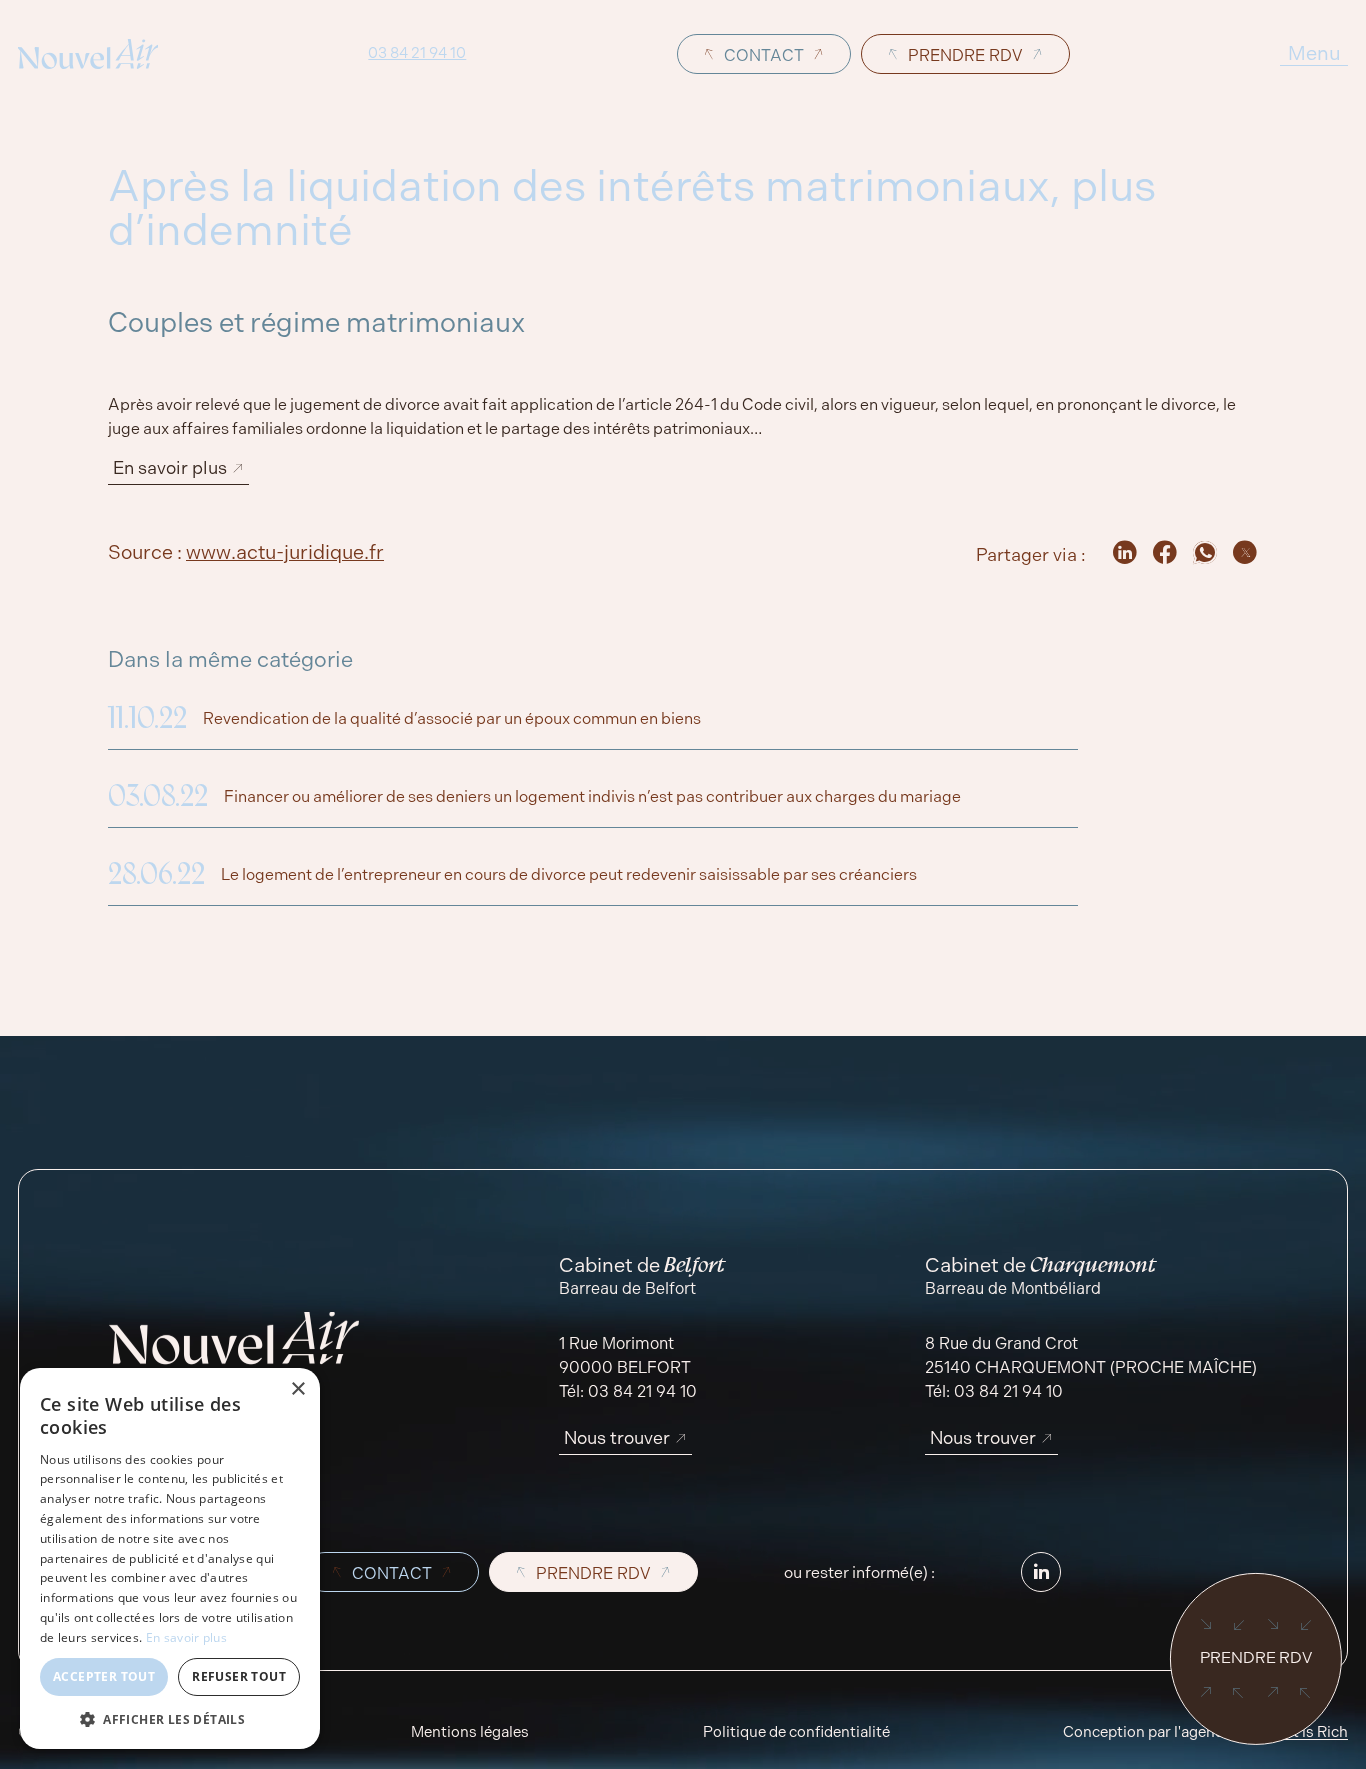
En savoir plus (186, 1637)
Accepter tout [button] (104, 1676)
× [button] (297, 1389)
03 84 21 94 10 (417, 54)
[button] (170, 1719)
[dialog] (170, 1558)
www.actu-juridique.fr (285, 552)
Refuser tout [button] (239, 1676)
